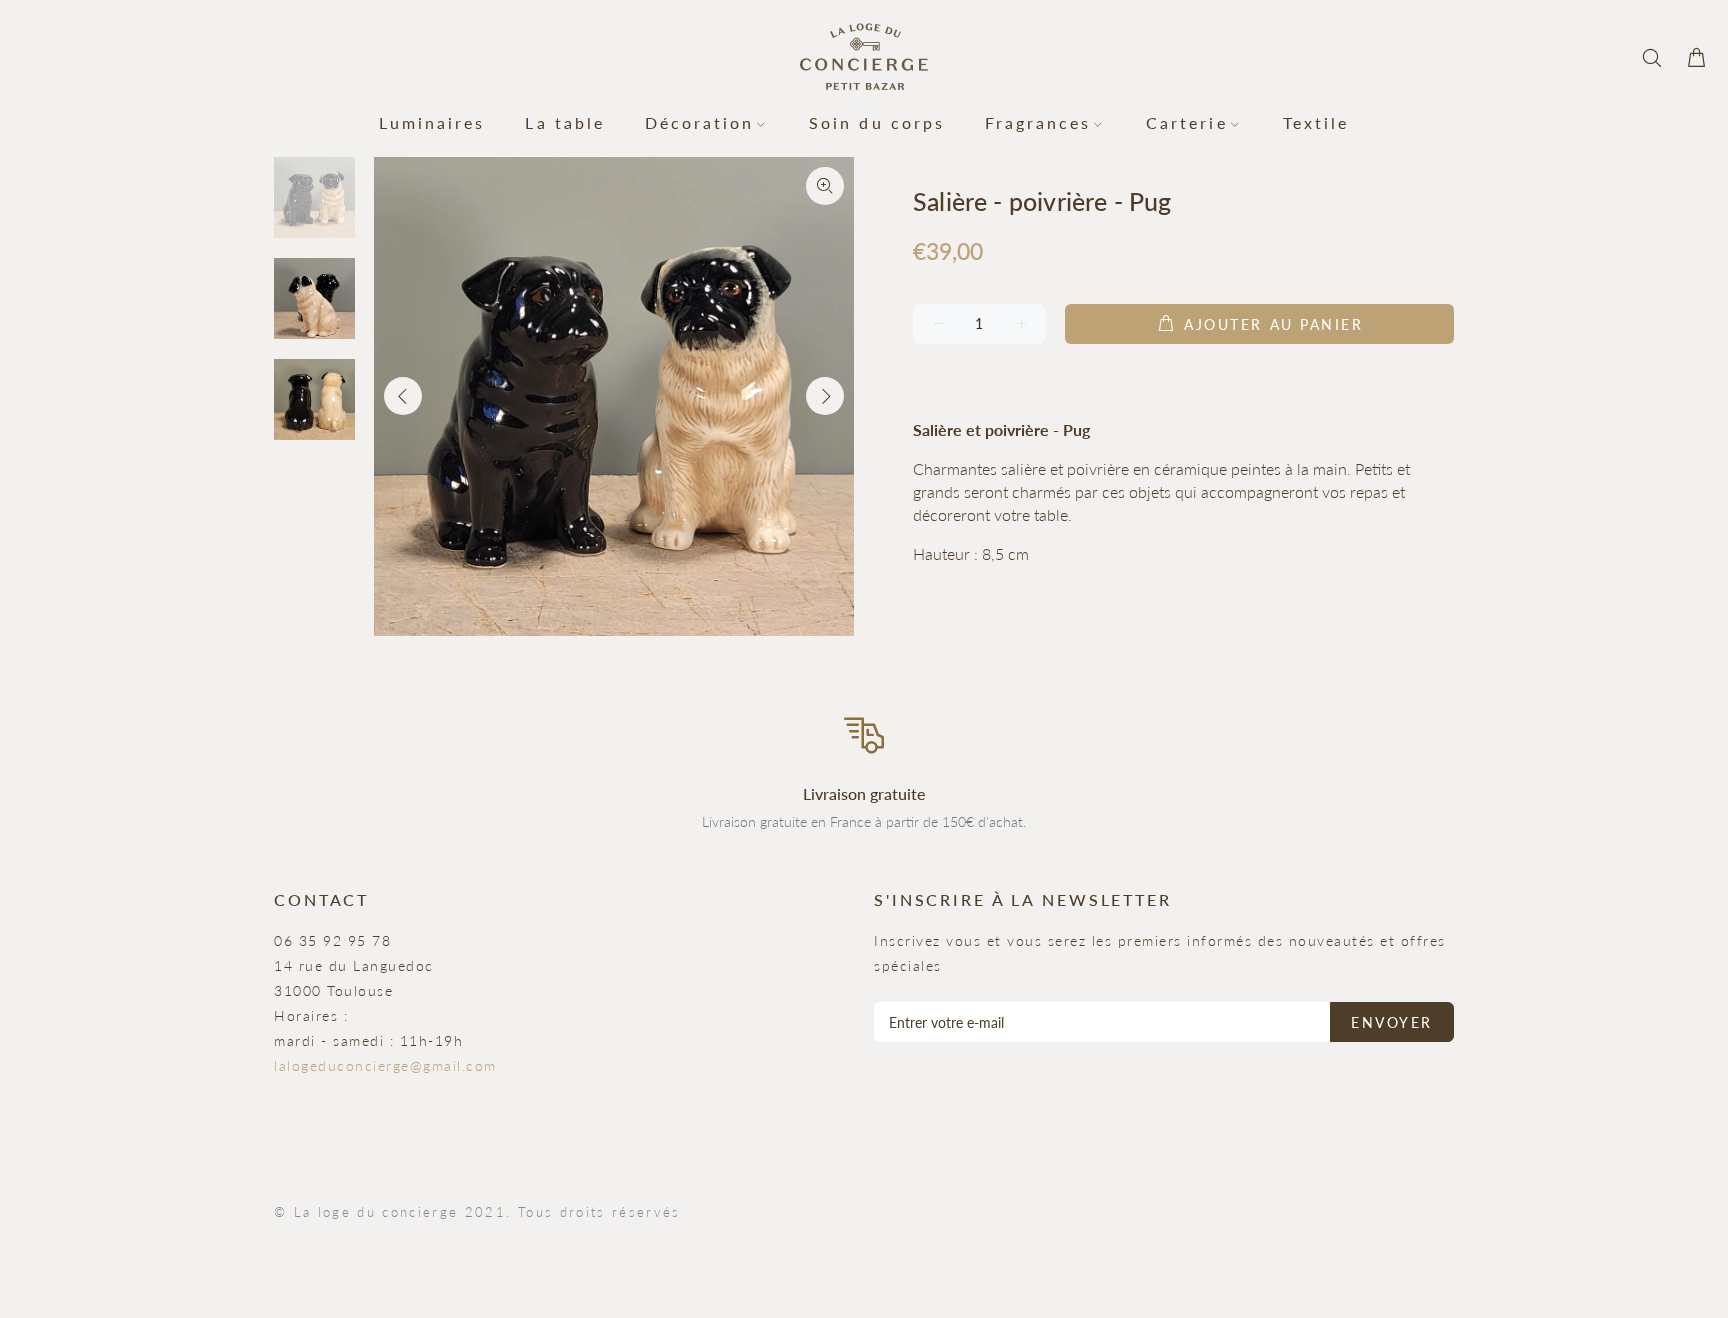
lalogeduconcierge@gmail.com (385, 1065)
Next (825, 396)
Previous (403, 396)
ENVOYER (1392, 1022)
